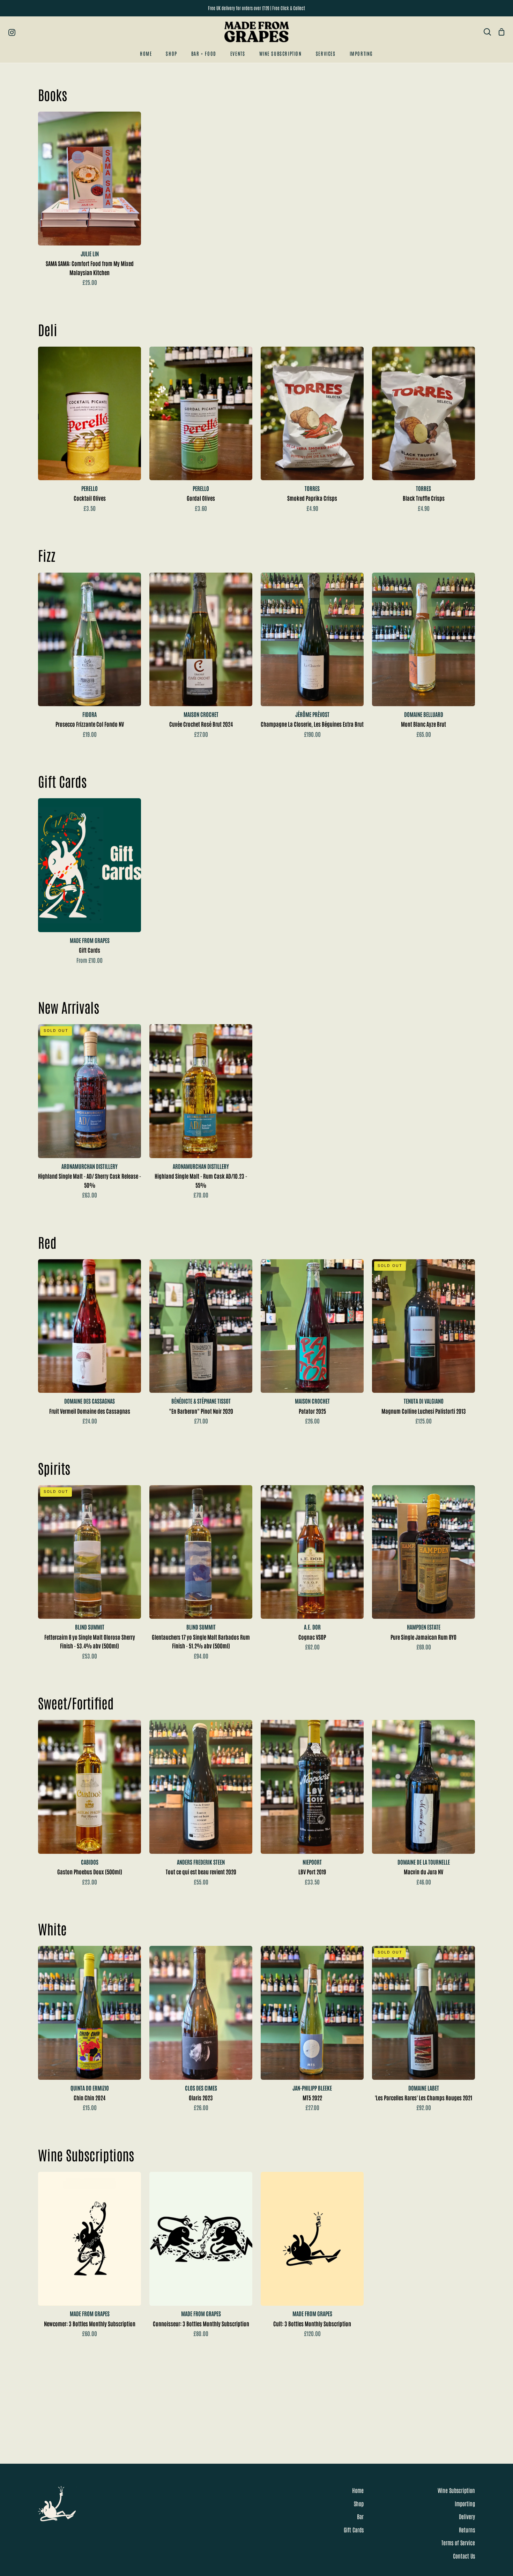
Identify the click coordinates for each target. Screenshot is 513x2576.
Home (358, 2490)
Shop (359, 2503)
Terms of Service (458, 2543)
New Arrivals (69, 1007)
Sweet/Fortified (76, 1702)
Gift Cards (62, 781)
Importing (465, 2503)
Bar (360, 2516)
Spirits (54, 1468)
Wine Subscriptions (86, 2154)
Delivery (467, 2516)
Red (47, 1242)
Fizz (47, 555)
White (52, 1928)
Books (53, 94)
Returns (467, 2530)
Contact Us (464, 2556)
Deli (48, 329)
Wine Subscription (456, 2490)
